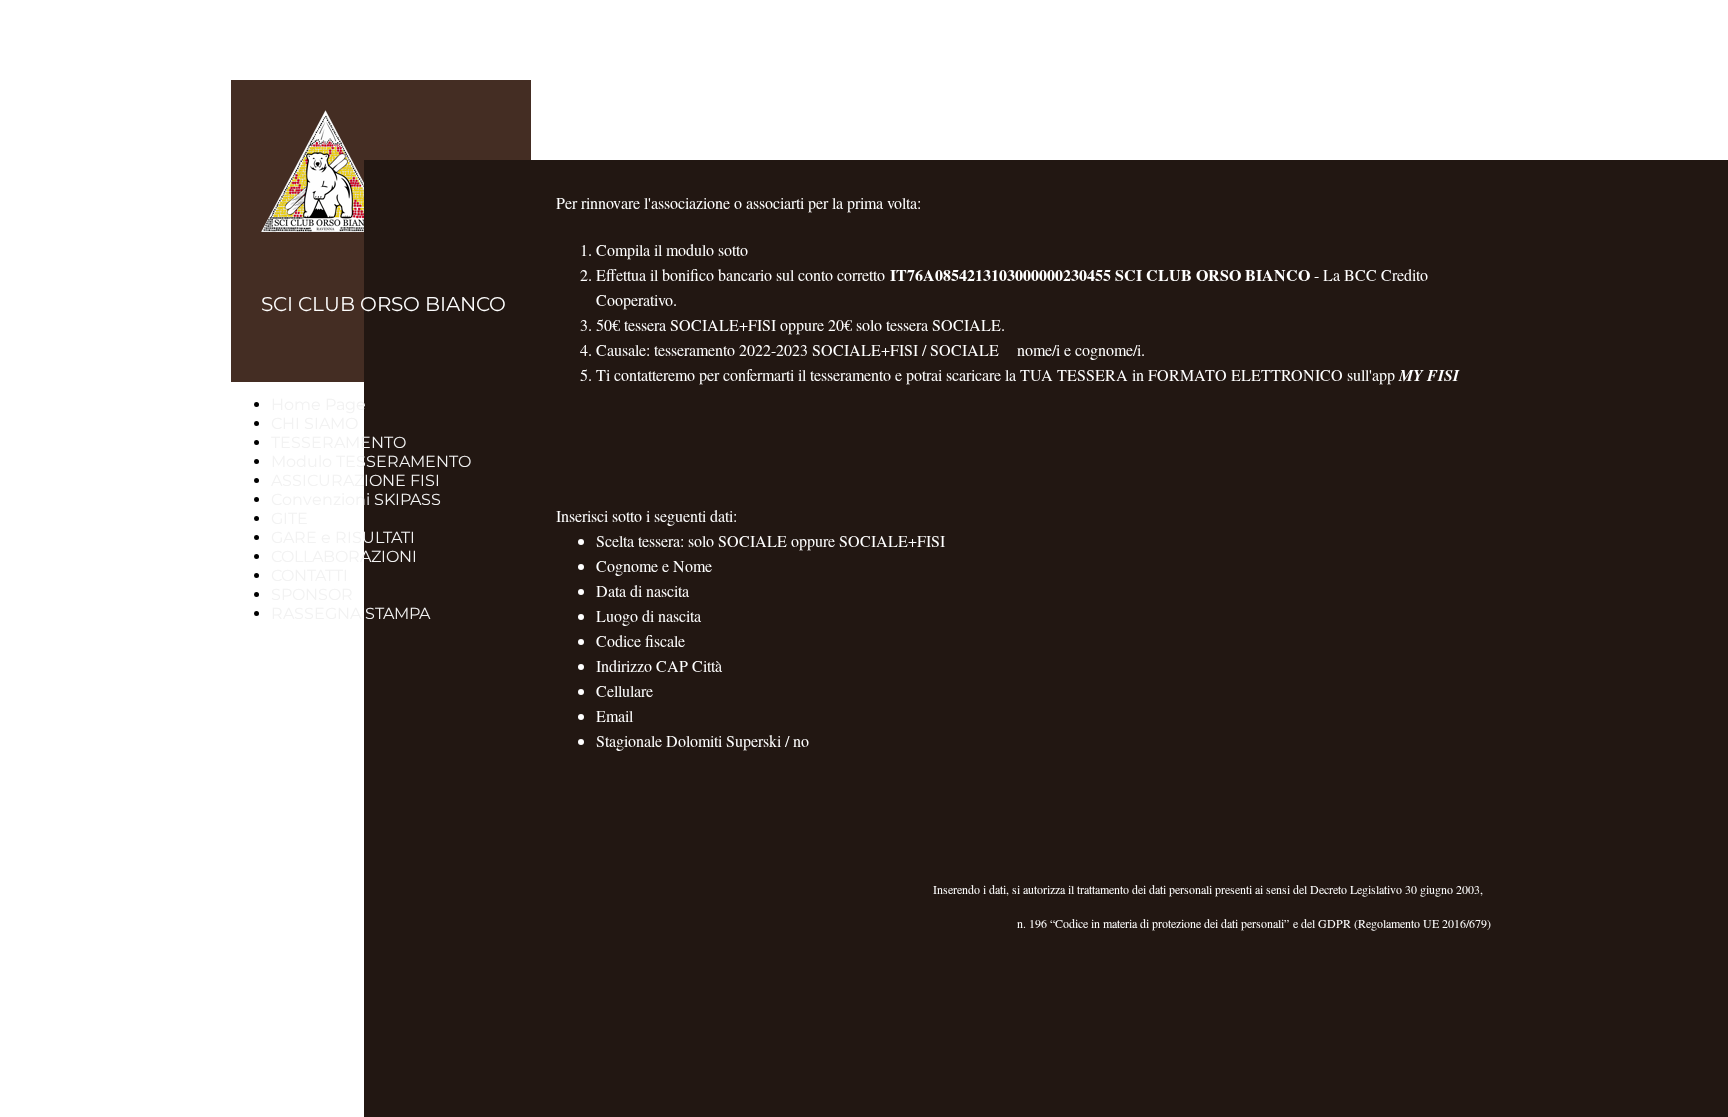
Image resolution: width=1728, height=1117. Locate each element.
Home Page (318, 404)
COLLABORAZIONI (344, 556)
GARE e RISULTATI (343, 537)
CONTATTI (309, 575)
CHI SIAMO (314, 423)
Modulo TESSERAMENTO (371, 461)
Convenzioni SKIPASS (356, 499)
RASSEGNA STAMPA (350, 613)
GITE (289, 518)
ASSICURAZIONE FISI (355, 480)
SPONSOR (312, 594)
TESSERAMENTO (338, 442)
